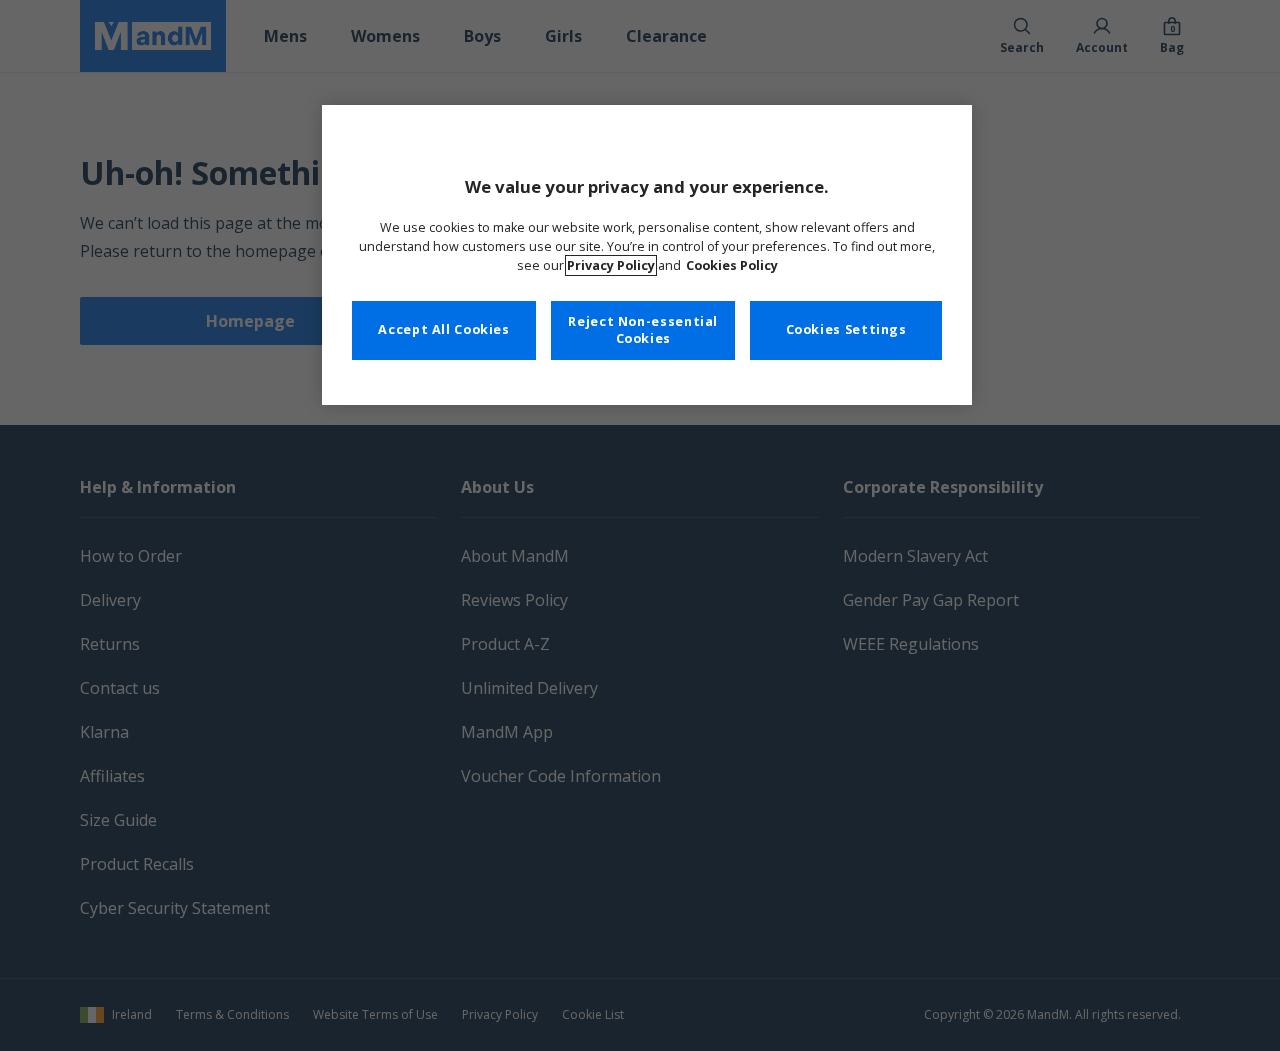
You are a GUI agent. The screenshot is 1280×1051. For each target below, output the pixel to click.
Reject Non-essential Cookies (643, 330)
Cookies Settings (846, 329)
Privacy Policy (611, 265)
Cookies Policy (732, 265)
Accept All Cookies (443, 329)
